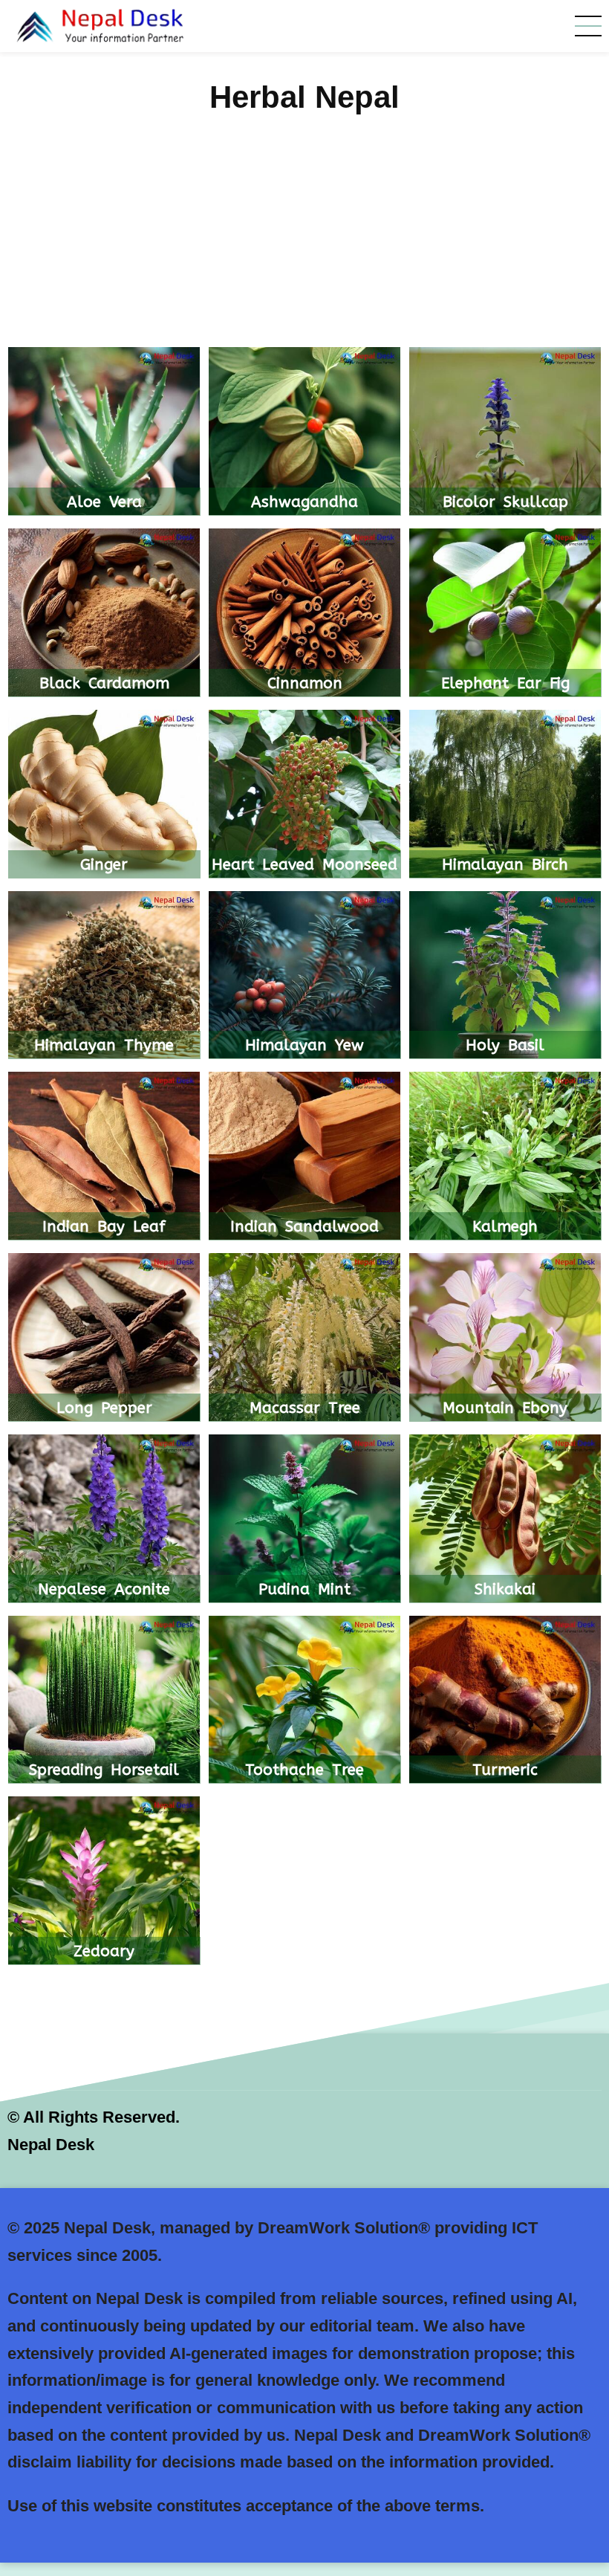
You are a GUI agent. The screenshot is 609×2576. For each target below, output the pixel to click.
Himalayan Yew (304, 1045)
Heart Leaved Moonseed (304, 864)
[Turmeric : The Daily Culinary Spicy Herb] (505, 1701)
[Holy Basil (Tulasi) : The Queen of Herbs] (505, 976)
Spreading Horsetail (104, 1770)
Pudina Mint (304, 1589)
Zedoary (104, 1951)
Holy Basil (505, 1045)
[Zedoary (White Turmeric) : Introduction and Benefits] (104, 1882)
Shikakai (505, 1589)
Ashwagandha (304, 502)
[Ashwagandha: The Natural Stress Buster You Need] (304, 433)
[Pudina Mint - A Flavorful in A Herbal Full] (304, 1520)
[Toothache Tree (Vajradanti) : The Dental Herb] (304, 1701)
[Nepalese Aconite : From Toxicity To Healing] (104, 1520)
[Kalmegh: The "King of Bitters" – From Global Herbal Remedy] (505, 1158)
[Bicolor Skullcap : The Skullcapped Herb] (505, 433)
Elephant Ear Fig (505, 683)
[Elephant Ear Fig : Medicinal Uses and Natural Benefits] (505, 614)
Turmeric (505, 1770)
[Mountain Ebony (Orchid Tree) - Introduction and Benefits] (505, 1338)
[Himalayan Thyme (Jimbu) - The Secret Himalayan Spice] (104, 976)
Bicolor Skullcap (505, 502)
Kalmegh (505, 1226)
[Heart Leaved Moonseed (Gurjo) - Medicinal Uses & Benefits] (304, 795)
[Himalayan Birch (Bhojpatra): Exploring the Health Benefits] (505, 795)
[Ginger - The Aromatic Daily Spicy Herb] (104, 795)
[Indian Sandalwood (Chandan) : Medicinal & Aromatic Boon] (304, 1158)
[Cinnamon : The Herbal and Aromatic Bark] (304, 614)
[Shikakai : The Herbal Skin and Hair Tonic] (505, 1520)
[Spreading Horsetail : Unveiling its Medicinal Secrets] (104, 1701)
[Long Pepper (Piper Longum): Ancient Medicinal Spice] (104, 1338)
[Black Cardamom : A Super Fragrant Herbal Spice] (104, 614)
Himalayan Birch (505, 864)
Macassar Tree (305, 1408)
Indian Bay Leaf (104, 1226)
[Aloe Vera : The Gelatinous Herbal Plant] (104, 433)
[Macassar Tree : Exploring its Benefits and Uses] (304, 1338)
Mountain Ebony (505, 1408)
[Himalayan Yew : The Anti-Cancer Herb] (304, 976)
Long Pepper (104, 1408)
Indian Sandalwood (304, 1226)
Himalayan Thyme (104, 1045)
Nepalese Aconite (104, 1589)
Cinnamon (305, 683)
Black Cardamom (104, 683)
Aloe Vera (104, 502)
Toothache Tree (304, 1770)
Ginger (104, 864)
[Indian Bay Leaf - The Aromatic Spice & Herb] (104, 1158)
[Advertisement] (304, 235)
